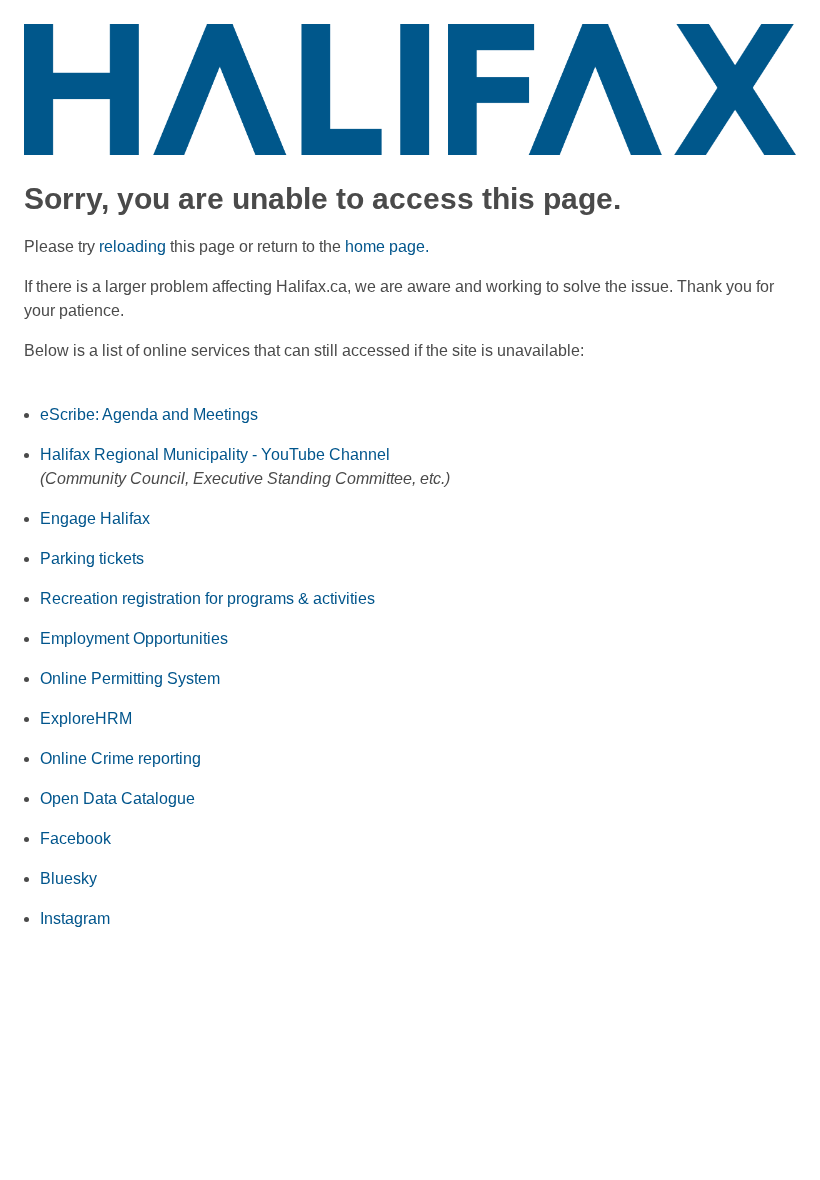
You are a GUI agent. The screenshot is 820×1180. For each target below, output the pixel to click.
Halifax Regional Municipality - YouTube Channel (215, 454)
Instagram (75, 918)
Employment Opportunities (134, 638)
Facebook (75, 838)
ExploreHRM (86, 718)
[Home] (410, 88)
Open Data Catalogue (117, 798)
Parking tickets (92, 558)
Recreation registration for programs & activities (207, 598)
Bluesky (68, 878)
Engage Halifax (95, 518)
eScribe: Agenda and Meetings (149, 414)
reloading (132, 246)
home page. (387, 246)
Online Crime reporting (120, 758)
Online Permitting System (130, 678)
